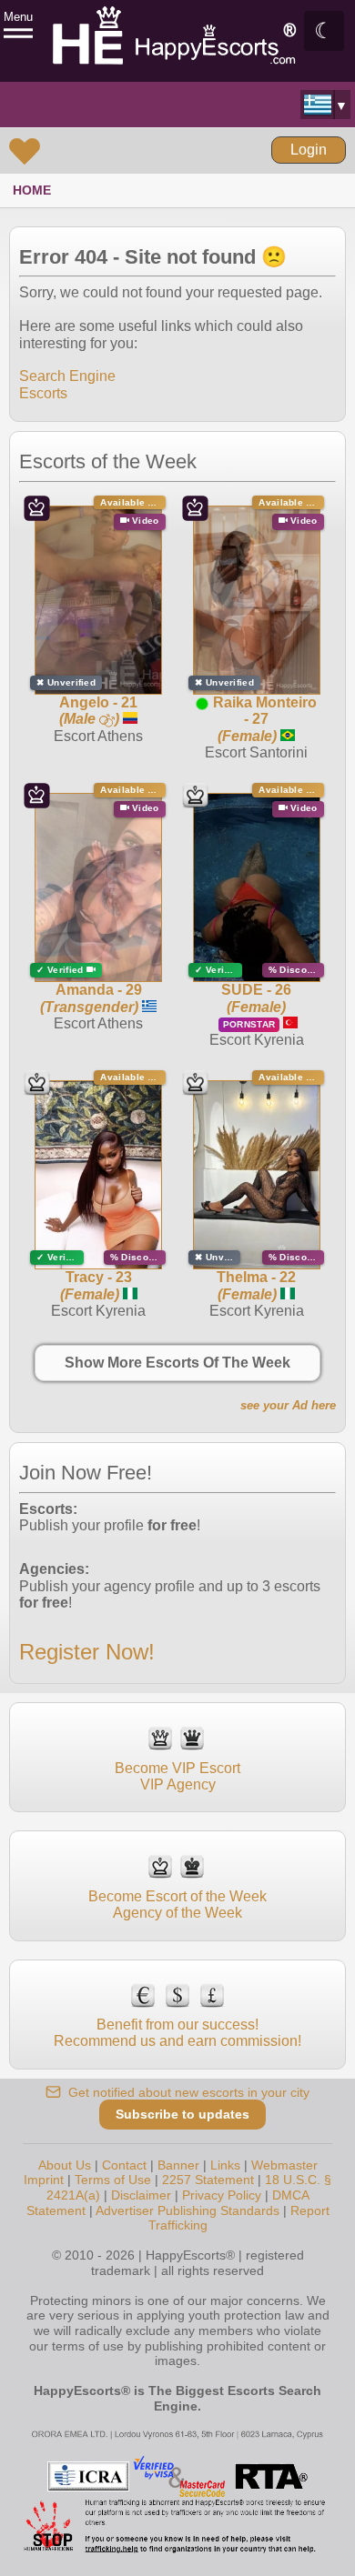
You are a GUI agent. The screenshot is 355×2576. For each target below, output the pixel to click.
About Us (65, 2165)
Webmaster (284, 2165)
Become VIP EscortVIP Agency (177, 1776)
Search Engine (67, 376)
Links (225, 2165)
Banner (178, 2165)
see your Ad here (288, 1405)
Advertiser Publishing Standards (188, 2210)
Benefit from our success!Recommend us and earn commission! (177, 2033)
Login (309, 150)
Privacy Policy (222, 2195)
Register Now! (87, 1652)
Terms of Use (113, 2180)
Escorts (43, 393)
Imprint (44, 2180)
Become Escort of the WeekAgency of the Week (177, 1904)
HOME (32, 190)
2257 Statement (208, 2180)
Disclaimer (141, 2195)
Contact (124, 2165)
